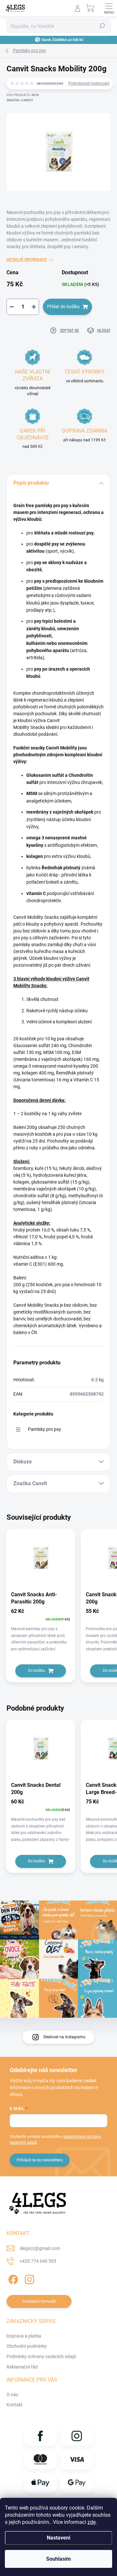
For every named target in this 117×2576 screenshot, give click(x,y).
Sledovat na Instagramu (64, 2037)
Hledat (102, 26)
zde (91, 2522)
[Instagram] (28, 2278)
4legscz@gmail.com (40, 2248)
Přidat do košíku (63, 306)
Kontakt (15, 2405)
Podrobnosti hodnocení (89, 83)
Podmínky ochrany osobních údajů (41, 2356)
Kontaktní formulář (39, 2301)
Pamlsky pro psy (45, 1429)
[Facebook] (12, 2278)
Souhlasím (58, 2559)
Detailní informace (27, 260)
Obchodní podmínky (27, 2346)
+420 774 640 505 (38, 2261)
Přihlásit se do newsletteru (40, 2160)
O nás (12, 2395)
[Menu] (109, 8)
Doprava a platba (24, 2336)
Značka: (20, 100)
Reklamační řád (22, 2367)
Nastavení (58, 2538)
